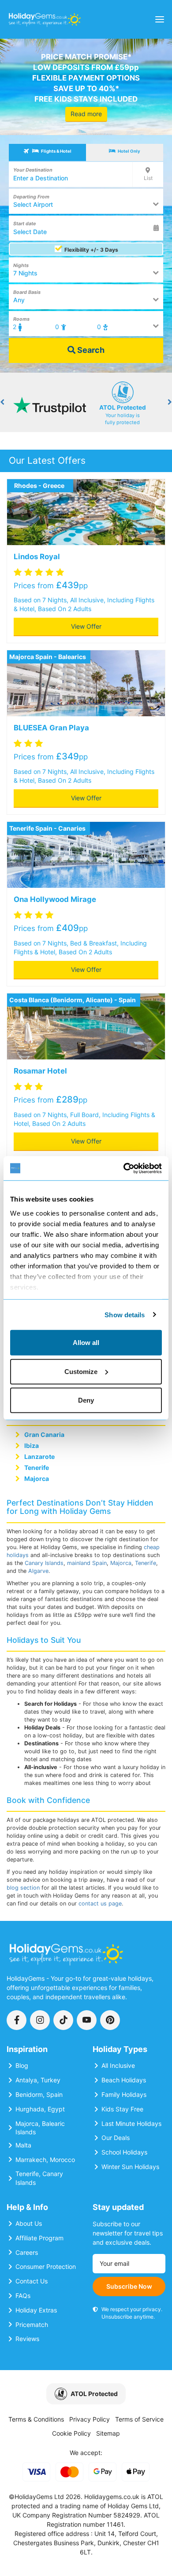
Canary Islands (44, 1563)
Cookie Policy (71, 2433)
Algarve (38, 1571)
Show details (125, 1314)
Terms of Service (139, 2419)
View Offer (86, 626)
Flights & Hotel (56, 151)
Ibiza (32, 1446)
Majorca (37, 1479)
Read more (86, 114)
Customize (81, 1371)
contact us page (100, 1904)
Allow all (86, 1343)
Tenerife (37, 1468)
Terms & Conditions (36, 2419)
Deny (86, 1400)
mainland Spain (87, 1563)
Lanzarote (39, 1457)
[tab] (47, 152)
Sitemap (108, 2433)
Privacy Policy (90, 2419)
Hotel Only (129, 151)
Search (90, 350)
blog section (23, 1888)
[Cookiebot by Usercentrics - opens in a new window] (124, 1168)
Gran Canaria (44, 1435)
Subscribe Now (129, 2286)
